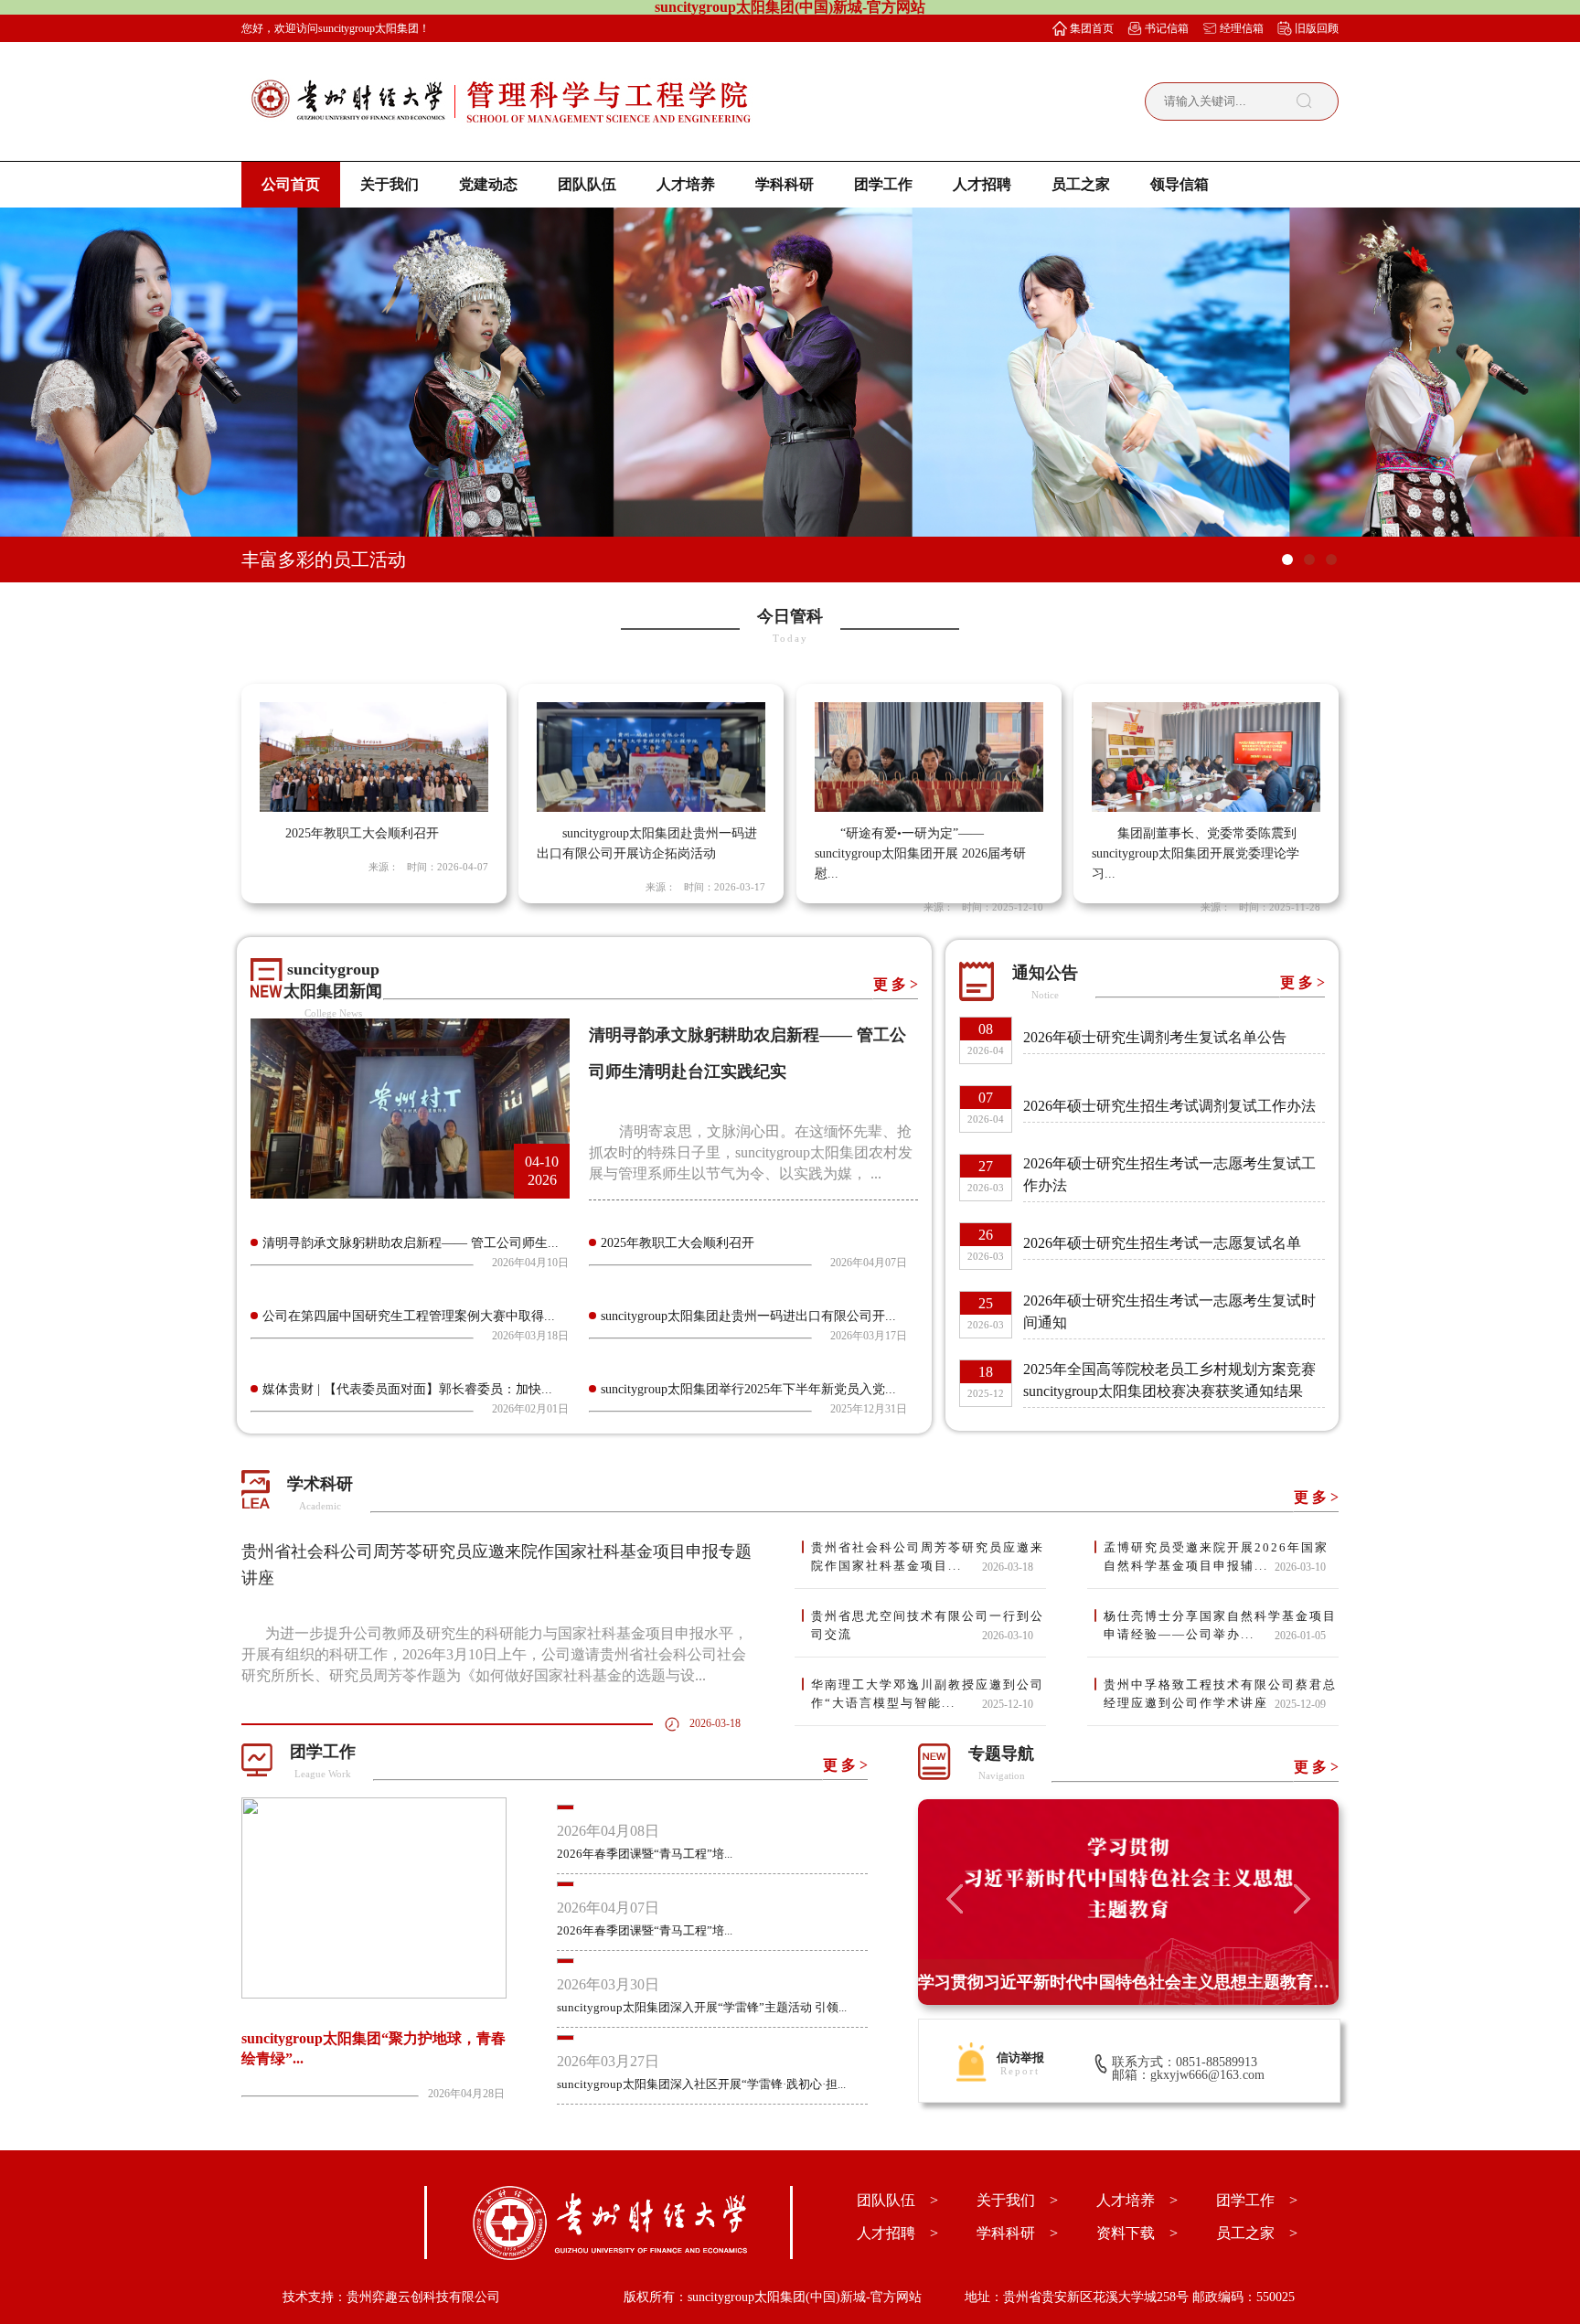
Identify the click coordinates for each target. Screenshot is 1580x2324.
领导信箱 (1180, 184)
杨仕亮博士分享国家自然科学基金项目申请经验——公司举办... (1220, 1625)
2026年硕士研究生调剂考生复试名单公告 (1155, 1037)
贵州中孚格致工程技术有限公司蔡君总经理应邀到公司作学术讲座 (1220, 1694)
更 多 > (896, 984)
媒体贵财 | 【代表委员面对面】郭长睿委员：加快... (407, 1389)
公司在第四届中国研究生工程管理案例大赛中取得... (409, 1316)
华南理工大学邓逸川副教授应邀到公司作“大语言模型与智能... (928, 1694)
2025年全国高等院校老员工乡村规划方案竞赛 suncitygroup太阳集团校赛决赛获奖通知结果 (1169, 1380)
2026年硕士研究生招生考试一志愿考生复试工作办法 (1169, 1174)
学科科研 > (1017, 2233)
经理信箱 (1242, 28)
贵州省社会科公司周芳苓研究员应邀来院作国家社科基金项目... (928, 1556)
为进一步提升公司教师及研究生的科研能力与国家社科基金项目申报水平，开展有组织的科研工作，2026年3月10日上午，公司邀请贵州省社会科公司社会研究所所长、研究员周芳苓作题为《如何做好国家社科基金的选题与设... (495, 1654)
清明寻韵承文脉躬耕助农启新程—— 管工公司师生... (411, 1243)
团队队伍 (587, 184)
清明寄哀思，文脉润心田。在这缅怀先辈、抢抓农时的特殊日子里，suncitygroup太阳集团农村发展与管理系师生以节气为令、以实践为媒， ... (751, 1152)
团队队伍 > (897, 2200)
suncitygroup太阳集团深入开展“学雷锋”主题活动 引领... (702, 2007)
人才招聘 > (897, 2233)
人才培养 (686, 184)
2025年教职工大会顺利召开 (678, 1243)
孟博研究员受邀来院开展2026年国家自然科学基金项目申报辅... (1216, 1556)
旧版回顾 (1317, 28)
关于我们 (390, 184)
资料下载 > (1137, 2233)
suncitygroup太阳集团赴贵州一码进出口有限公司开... (748, 1316)
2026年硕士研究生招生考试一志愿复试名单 (1162, 1243)
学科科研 (785, 184)
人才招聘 (982, 184)
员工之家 (1081, 184)
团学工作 (883, 184)
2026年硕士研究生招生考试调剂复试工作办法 (1169, 1106)
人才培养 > (1137, 2200)
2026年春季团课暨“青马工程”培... (645, 1854)
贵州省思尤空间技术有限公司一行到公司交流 (928, 1625)
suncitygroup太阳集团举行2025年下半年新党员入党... (748, 1389)
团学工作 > (1257, 2200)
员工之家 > (1257, 2233)
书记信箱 (1167, 28)
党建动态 (488, 184)
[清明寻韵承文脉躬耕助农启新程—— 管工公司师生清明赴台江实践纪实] (410, 1194)
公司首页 (291, 184)
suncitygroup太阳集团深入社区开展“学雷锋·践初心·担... (701, 2084)
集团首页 (1092, 28)
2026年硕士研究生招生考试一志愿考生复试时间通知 (1169, 1311)
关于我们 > (1017, 2200)
